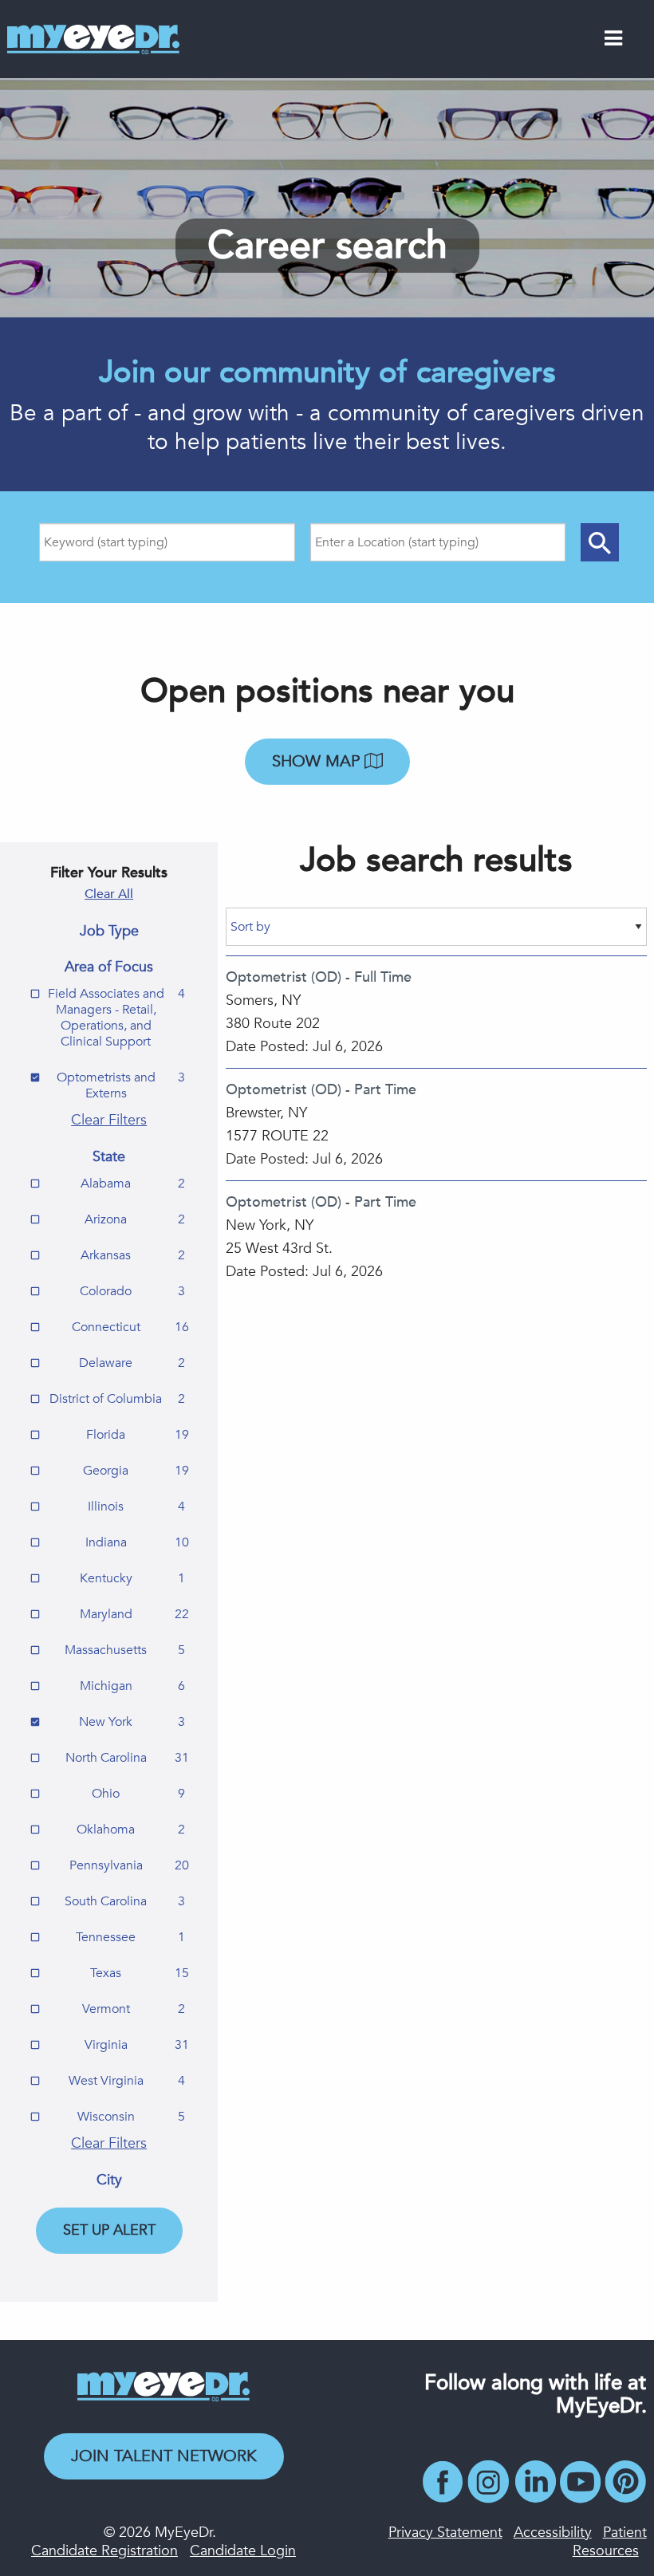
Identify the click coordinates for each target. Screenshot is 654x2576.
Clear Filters (109, 1120)
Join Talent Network (164, 2456)
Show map (318, 761)
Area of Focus (109, 967)
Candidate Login (243, 2551)
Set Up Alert (109, 2230)
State (109, 1157)
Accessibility (553, 2533)
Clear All (109, 894)
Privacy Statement (445, 2533)
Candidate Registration (104, 2551)
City (109, 2180)
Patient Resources (610, 2542)
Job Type (109, 932)
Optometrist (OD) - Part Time (321, 1090)
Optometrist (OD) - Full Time (319, 977)
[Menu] (613, 41)
